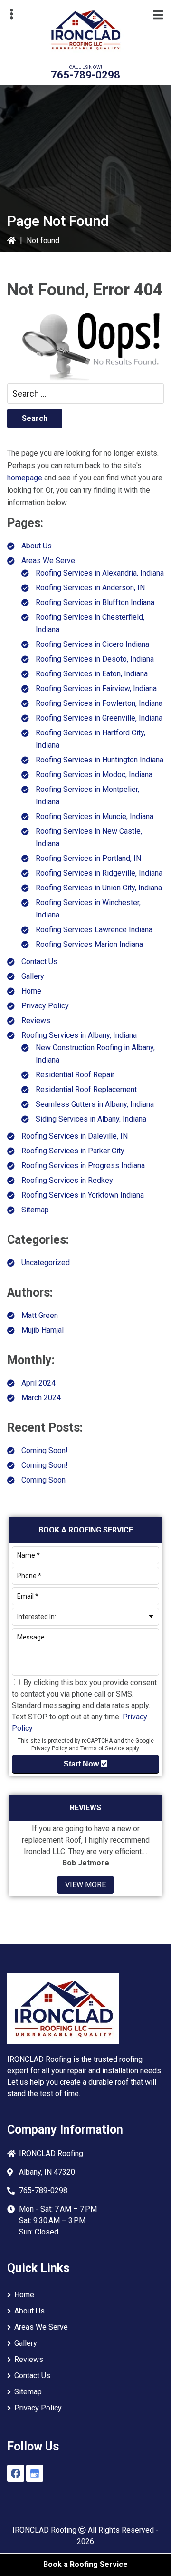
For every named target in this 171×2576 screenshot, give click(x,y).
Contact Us (39, 961)
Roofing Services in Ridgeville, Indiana (99, 873)
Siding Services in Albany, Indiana (91, 1119)
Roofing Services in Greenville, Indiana (99, 718)
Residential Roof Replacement (86, 1089)
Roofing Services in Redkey (67, 1180)
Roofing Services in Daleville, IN (75, 1136)
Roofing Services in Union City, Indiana (99, 888)
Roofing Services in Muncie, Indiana (95, 816)
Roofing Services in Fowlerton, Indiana (99, 703)
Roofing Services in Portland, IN (88, 858)
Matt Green (40, 1315)
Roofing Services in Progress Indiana (83, 1166)
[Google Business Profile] (35, 2473)
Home (31, 991)
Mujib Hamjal (43, 1330)
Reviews (36, 1020)
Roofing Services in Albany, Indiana (79, 1035)
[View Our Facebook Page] (16, 2473)
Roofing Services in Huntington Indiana (100, 760)
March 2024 (41, 1398)
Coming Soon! (45, 1450)
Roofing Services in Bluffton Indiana (95, 602)
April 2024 (38, 1383)
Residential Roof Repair (75, 1075)
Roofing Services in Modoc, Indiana (94, 775)
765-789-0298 (85, 75)
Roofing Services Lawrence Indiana (94, 930)
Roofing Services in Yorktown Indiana (83, 1195)
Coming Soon (43, 1480)
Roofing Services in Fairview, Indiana (96, 688)
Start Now (82, 1764)
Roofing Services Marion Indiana (89, 944)
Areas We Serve (48, 561)
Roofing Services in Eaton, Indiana (92, 674)
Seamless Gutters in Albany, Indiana (95, 1104)
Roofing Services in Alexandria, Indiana (100, 573)
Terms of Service (102, 1748)
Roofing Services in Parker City (73, 1151)
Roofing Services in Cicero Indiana (92, 644)
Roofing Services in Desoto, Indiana (95, 659)
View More (85, 1885)
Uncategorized (46, 1263)
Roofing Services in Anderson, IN (90, 588)
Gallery (33, 976)
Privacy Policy (45, 1006)
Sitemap (35, 1210)
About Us (37, 546)
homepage (25, 478)
